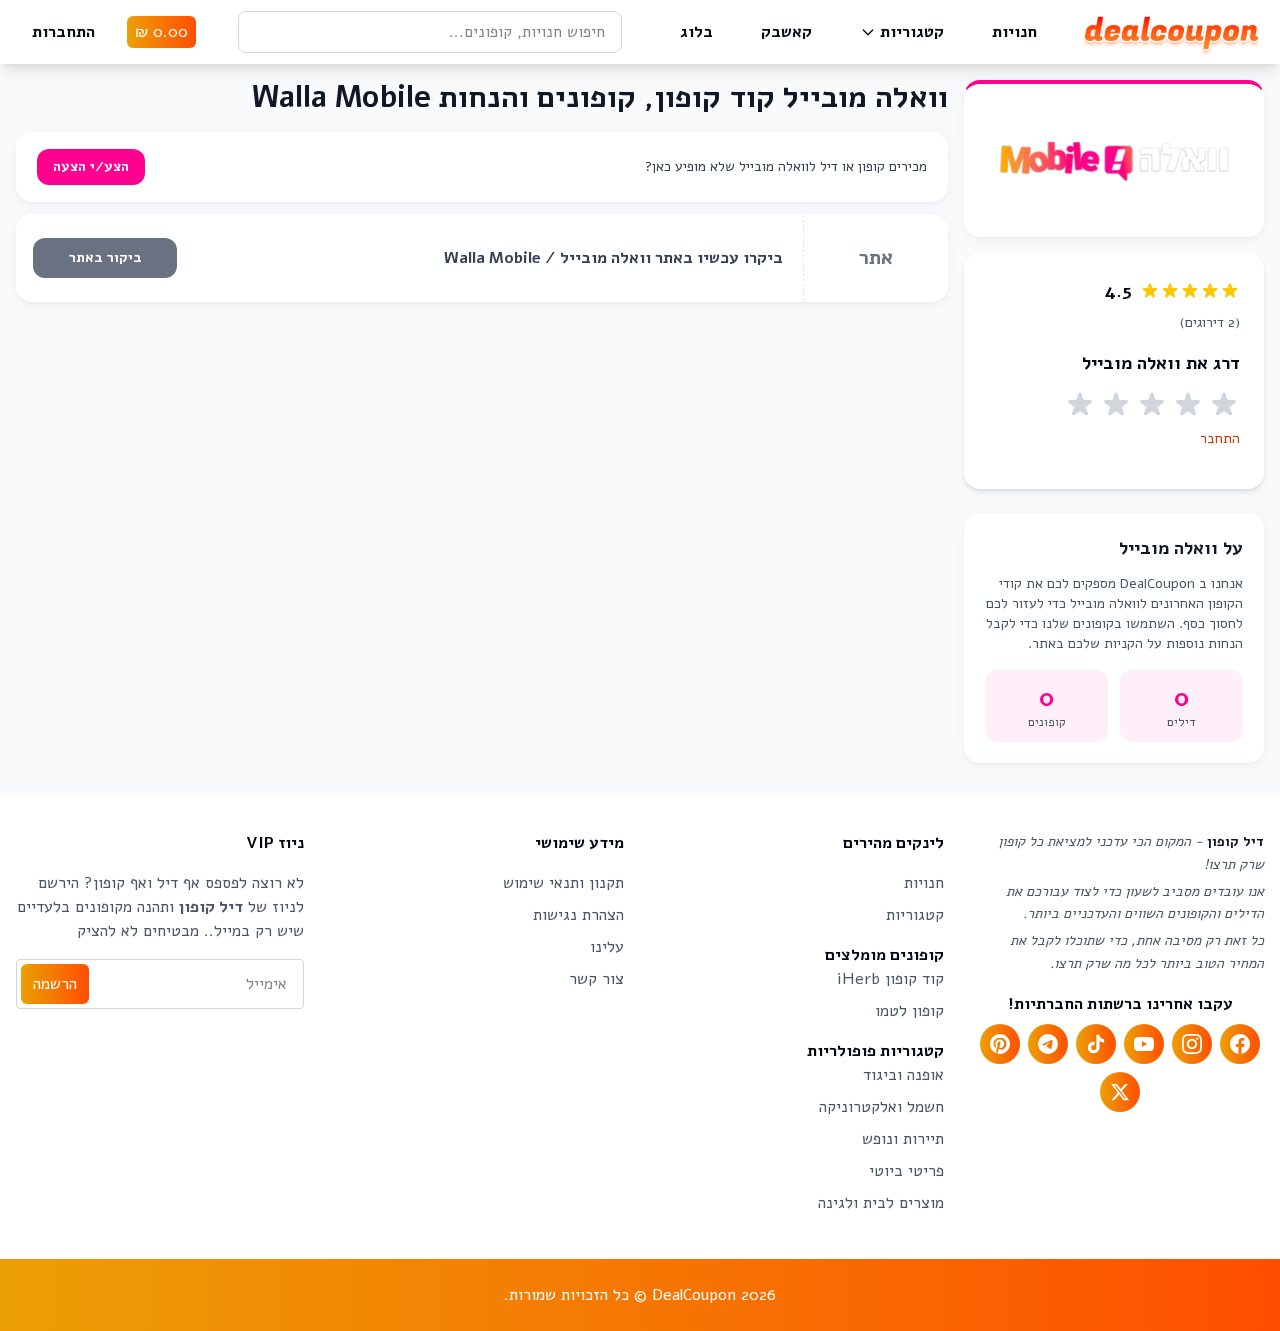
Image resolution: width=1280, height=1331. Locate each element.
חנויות (1014, 32)
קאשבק (786, 32)
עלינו (607, 947)
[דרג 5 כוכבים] (1080, 405)
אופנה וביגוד (903, 1075)
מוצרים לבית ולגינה (881, 1203)
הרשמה (55, 984)
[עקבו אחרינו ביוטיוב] (1144, 1044)
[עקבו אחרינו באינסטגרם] (1192, 1044)
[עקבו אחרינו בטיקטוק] (1096, 1044)
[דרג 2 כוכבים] (1188, 405)
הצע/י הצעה (91, 166)
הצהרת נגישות (578, 915)
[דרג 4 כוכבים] (1116, 405)
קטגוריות (912, 32)
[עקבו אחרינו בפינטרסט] (1000, 1044)
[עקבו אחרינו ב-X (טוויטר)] (1120, 1092)
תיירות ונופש (903, 1139)
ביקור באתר (105, 257)
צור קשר (596, 979)
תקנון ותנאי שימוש (563, 883)
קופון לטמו (909, 1011)
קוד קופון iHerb (890, 979)
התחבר (1220, 438)
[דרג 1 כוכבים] (1224, 405)
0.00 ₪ (161, 32)
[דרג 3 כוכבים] (1152, 405)
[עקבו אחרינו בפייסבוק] (1240, 1044)
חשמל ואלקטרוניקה (881, 1107)
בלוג (696, 32)
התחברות (63, 32)
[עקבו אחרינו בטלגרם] (1048, 1044)
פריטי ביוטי (906, 1171)
